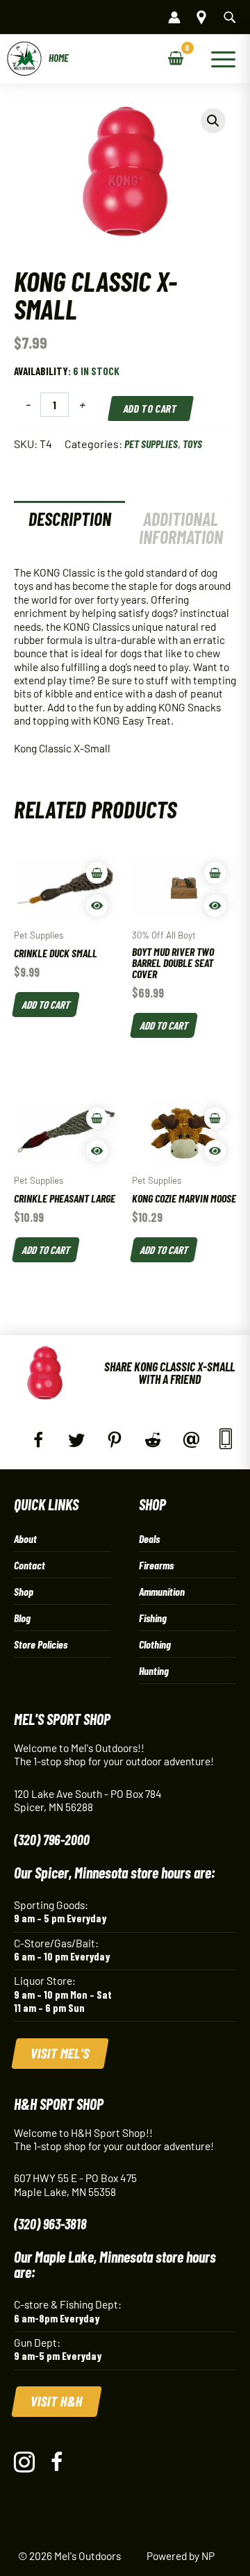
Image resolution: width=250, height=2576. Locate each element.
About (25, 1538)
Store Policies (41, 1644)
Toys (192, 444)
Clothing (155, 1644)
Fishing (153, 1618)
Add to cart (151, 408)
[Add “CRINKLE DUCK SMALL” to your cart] (97, 873)
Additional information (181, 528)
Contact (30, 1565)
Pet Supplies (151, 444)
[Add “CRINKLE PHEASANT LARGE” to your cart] (97, 1118)
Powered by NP (181, 2556)
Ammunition (162, 1591)
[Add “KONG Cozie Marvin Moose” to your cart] (215, 1118)
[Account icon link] (174, 17)
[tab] (69, 528)
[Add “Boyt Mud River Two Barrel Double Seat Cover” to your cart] (215, 873)
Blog (22, 1618)
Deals (149, 1538)
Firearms (156, 1565)
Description (70, 519)
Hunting (154, 1670)
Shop (24, 1591)
